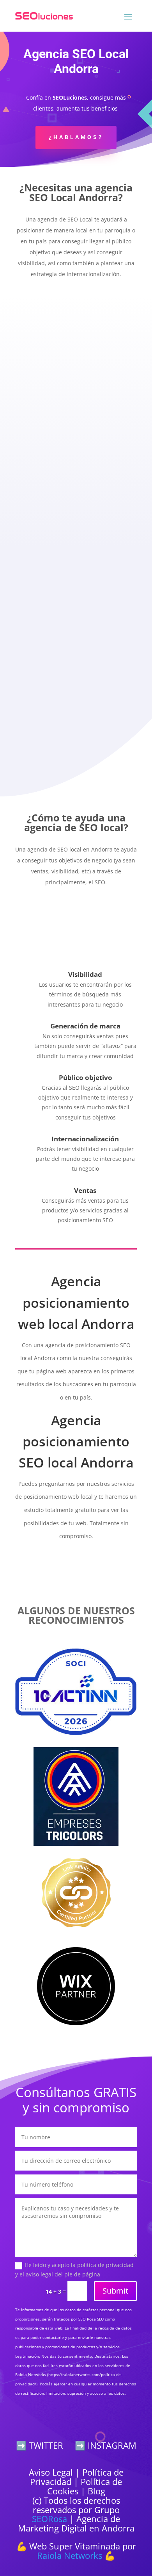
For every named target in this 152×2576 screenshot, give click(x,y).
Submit (115, 2291)
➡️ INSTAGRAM (106, 2445)
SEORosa (49, 2519)
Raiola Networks (70, 2555)
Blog (96, 2491)
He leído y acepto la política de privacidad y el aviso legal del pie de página (74, 2270)
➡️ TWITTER (40, 2445)
